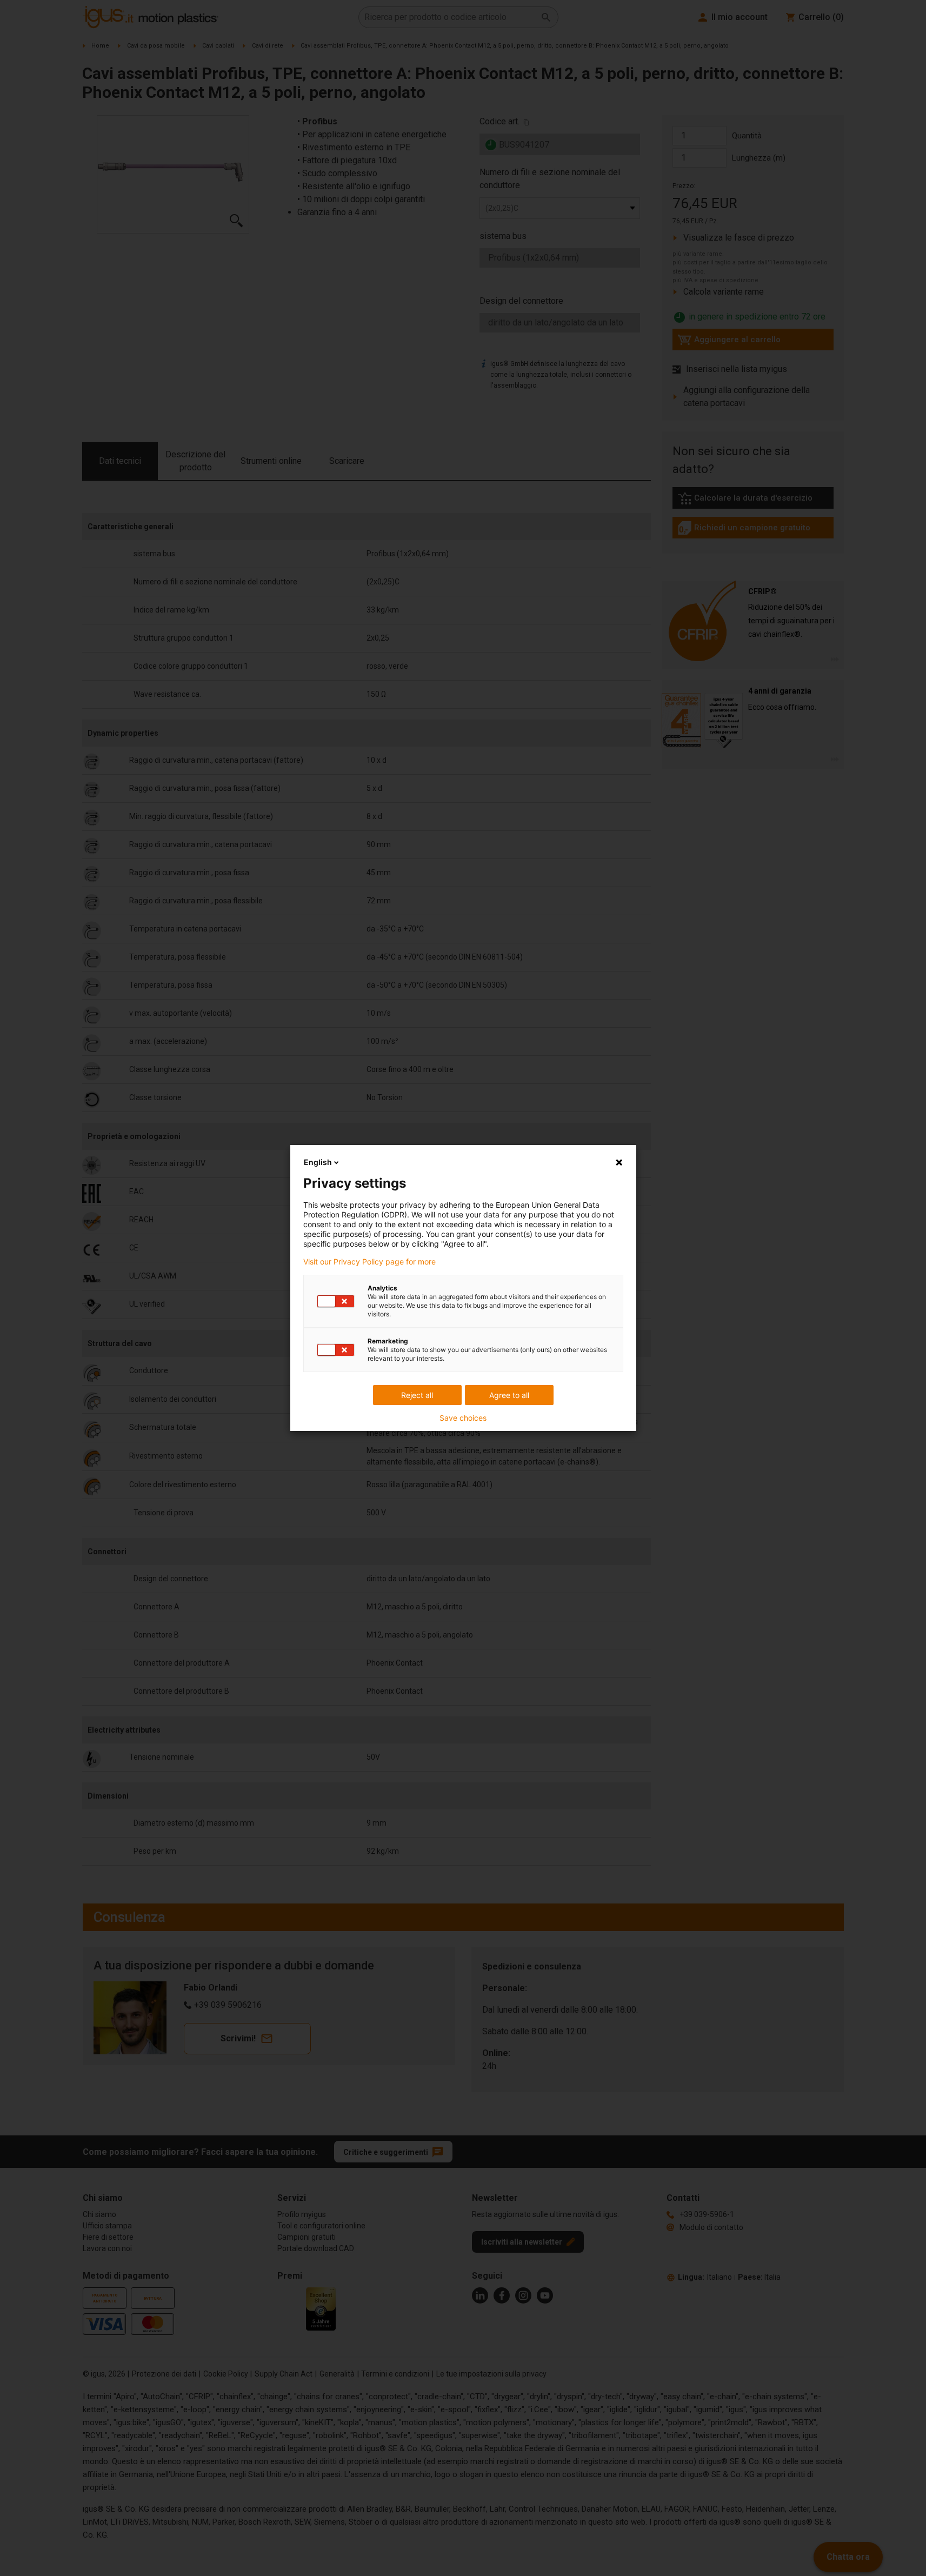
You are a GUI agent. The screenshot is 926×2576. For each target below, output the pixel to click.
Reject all (417, 1395)
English (318, 1162)
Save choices (463, 1418)
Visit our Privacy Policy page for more (369, 1262)
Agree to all (509, 1395)
